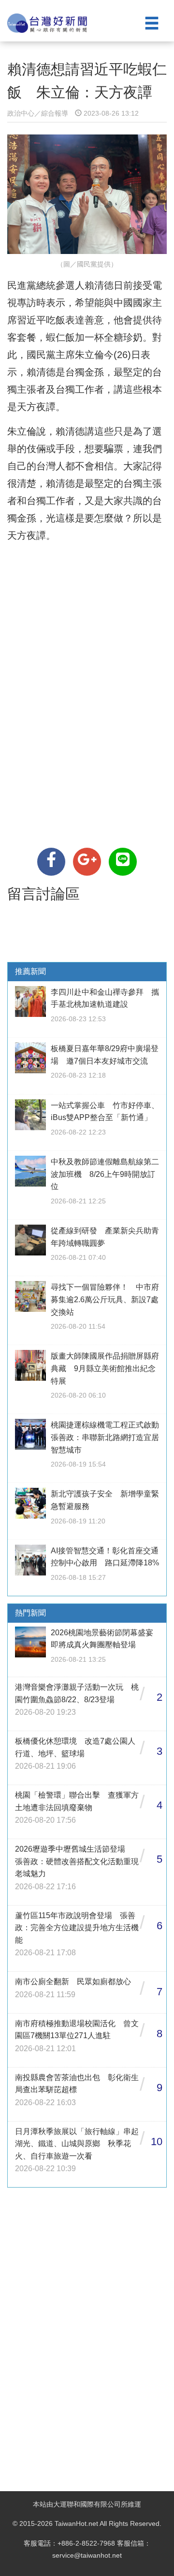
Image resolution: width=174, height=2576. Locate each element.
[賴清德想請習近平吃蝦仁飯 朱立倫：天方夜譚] (51, 862)
